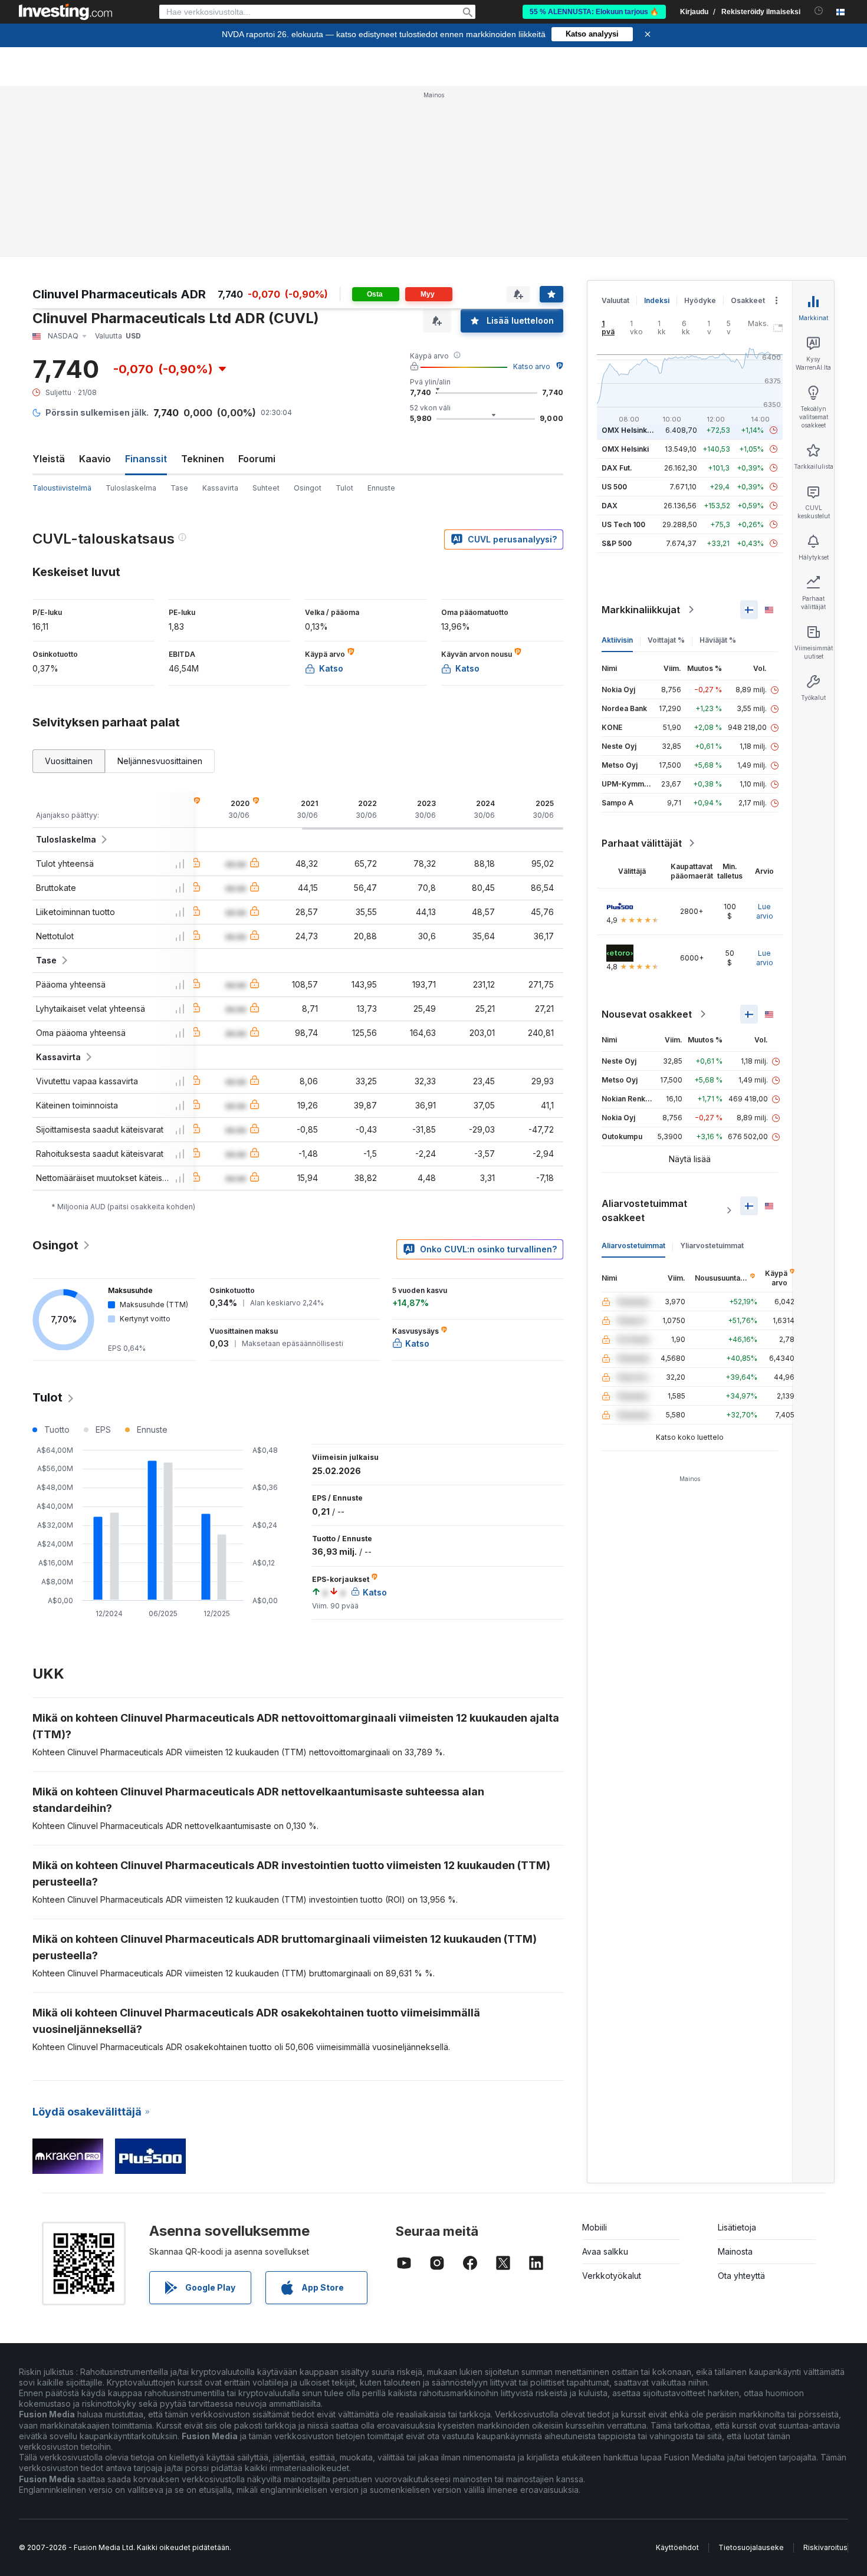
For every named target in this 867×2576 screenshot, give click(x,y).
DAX (610, 506)
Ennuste (381, 488)
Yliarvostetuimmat (712, 1246)
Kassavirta (220, 488)
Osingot (308, 488)
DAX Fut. (617, 468)
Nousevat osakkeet (647, 1014)
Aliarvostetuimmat (633, 1246)
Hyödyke (700, 300)
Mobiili (595, 2227)
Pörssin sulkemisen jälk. (97, 412)
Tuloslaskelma (131, 488)
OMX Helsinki (625, 449)
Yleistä (49, 459)
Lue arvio (765, 911)
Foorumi (257, 459)
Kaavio (95, 459)
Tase (179, 488)
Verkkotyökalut (612, 2276)
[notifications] (819, 11)
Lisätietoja (737, 2227)
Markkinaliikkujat (641, 610)
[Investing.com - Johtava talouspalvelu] (65, 12)
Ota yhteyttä (741, 2276)
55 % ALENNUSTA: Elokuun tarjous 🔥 (594, 12)
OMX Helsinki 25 (630, 430)
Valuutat (615, 300)
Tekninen (203, 459)
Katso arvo (532, 366)
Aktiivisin (617, 640)
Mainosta (735, 2251)
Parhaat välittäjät (642, 843)
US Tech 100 (623, 524)
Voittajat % (666, 640)
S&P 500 (617, 543)
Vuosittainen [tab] (69, 761)
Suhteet (266, 488)
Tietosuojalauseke (751, 2547)
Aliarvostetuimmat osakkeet (644, 1210)
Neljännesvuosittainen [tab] (160, 761)
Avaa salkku (605, 2251)
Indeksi (657, 300)
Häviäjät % (718, 640)
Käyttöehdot (677, 2547)
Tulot (344, 488)
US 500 (614, 487)
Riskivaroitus (825, 2547)
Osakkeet (748, 300)
